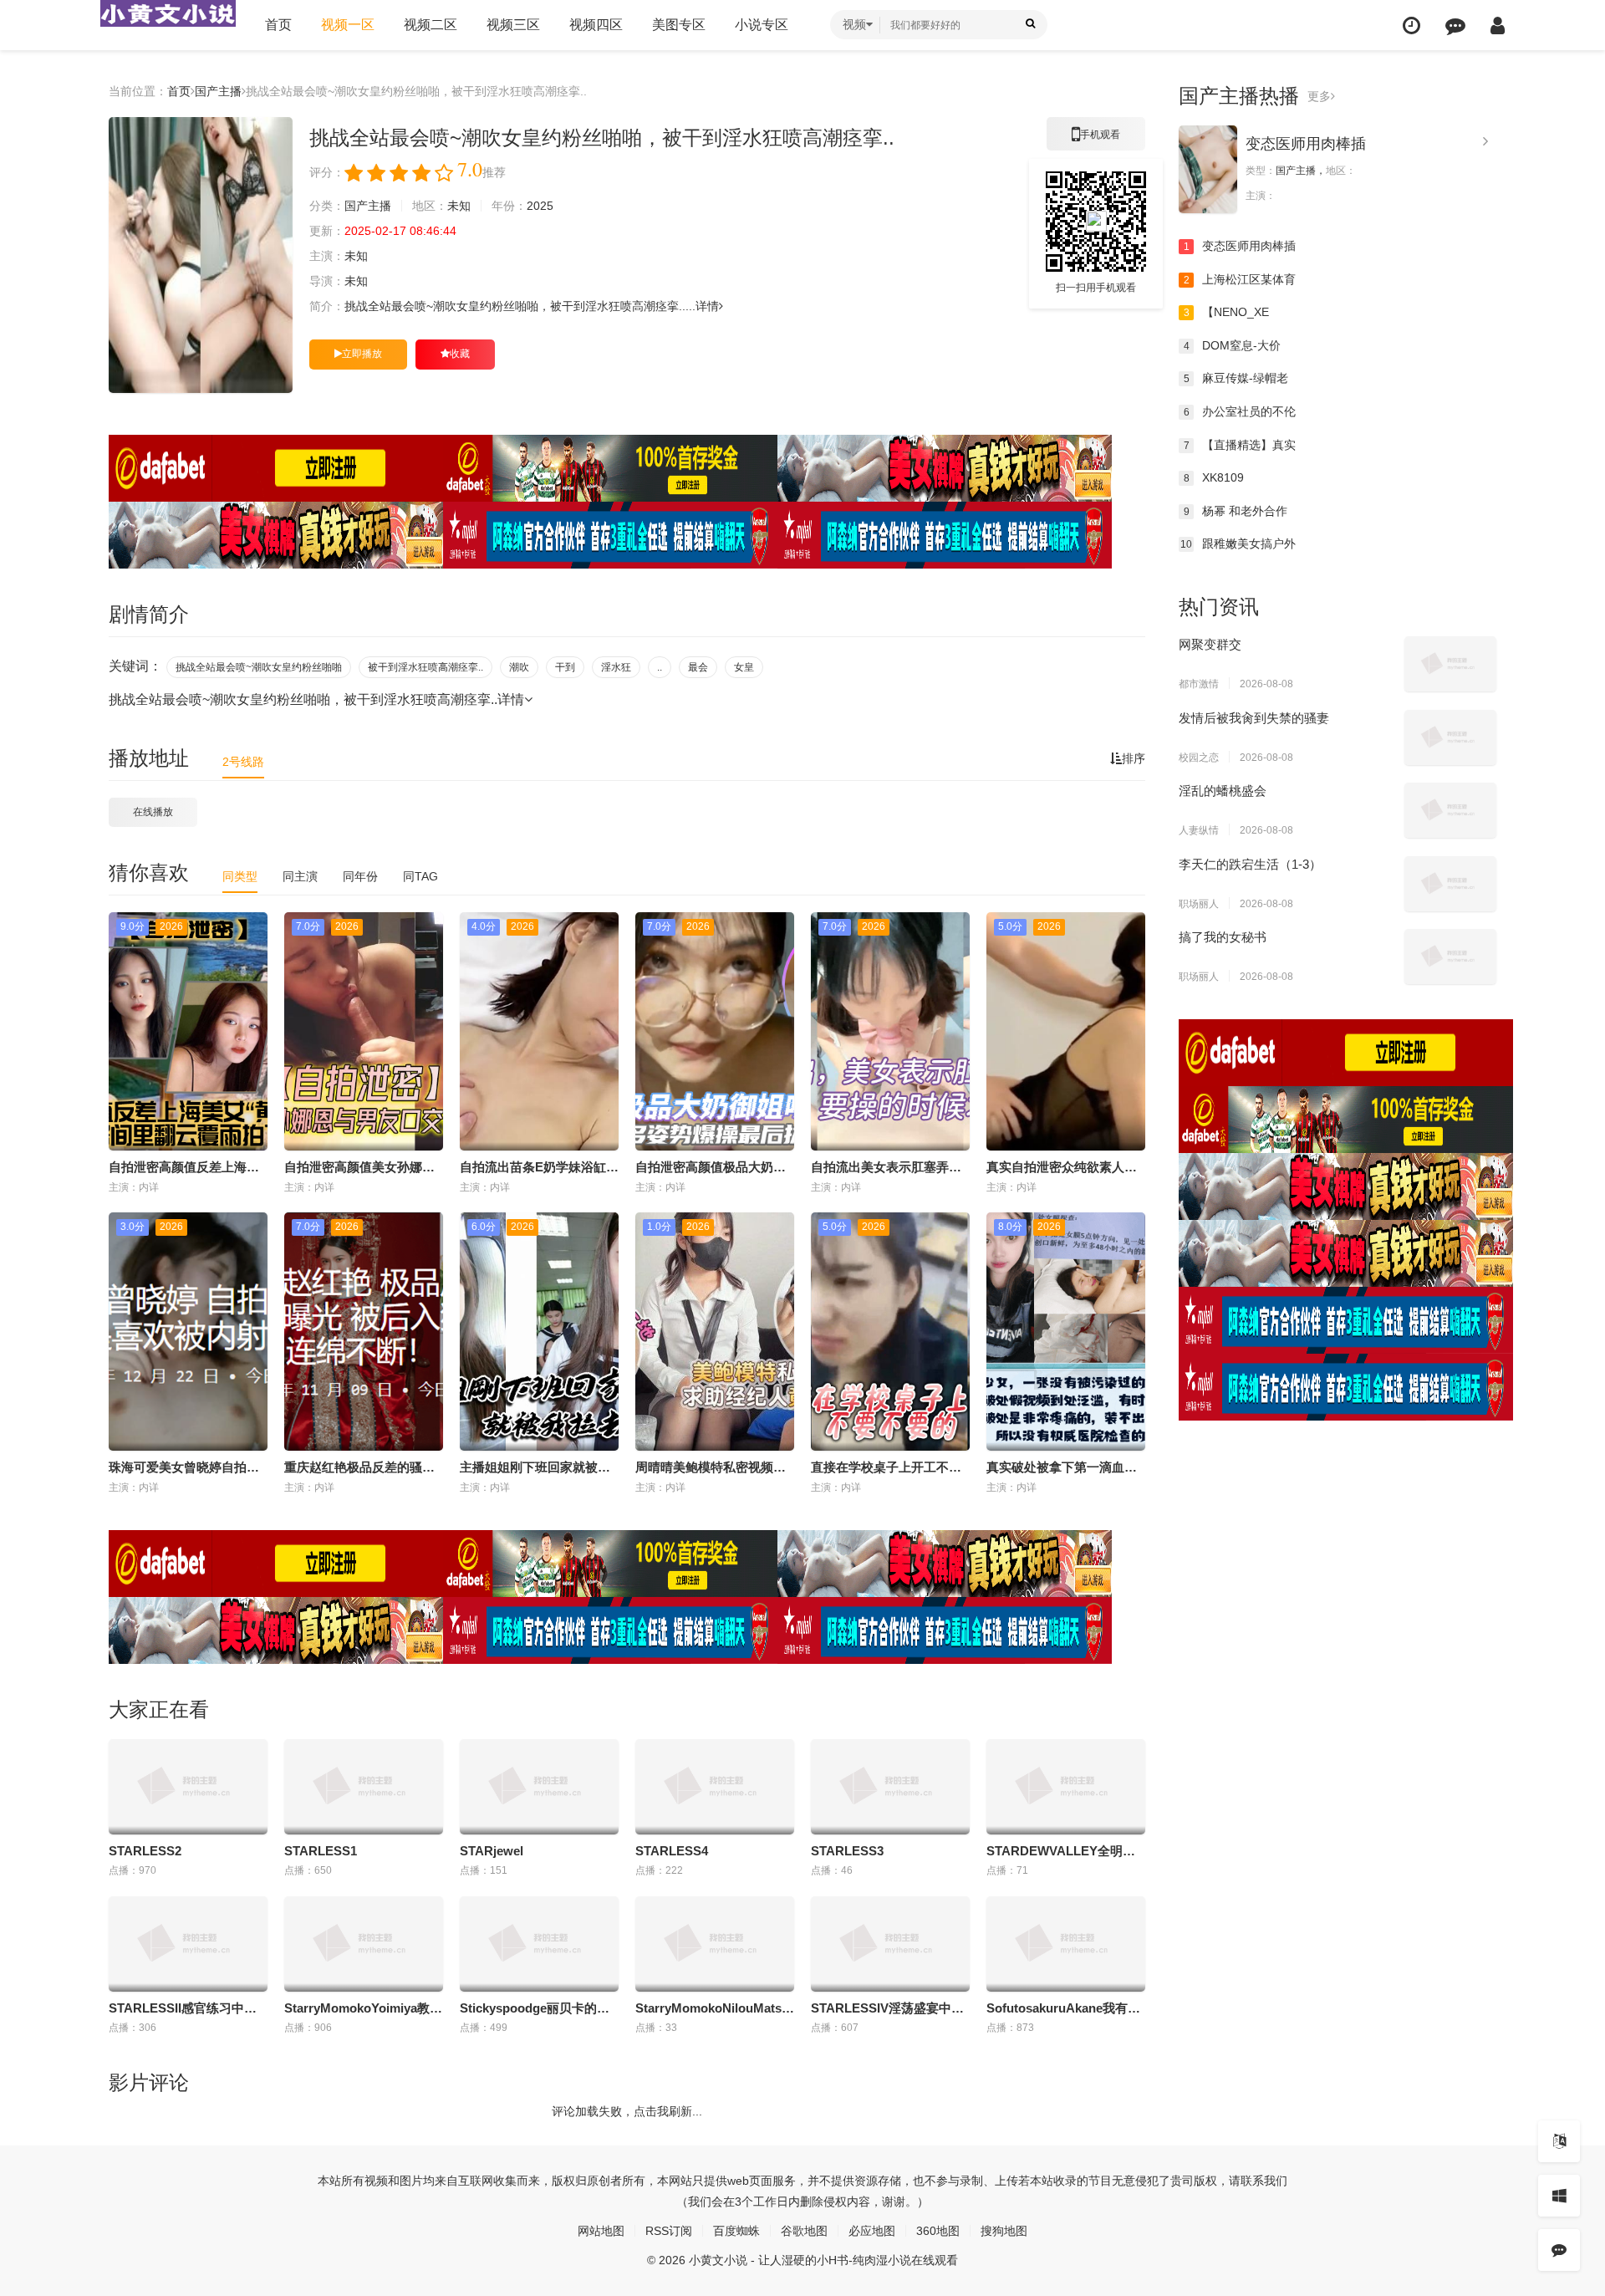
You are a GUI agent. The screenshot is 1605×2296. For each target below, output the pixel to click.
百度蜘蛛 (736, 2231)
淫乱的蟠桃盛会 (1223, 791)
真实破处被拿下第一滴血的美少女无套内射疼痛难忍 (1131, 1467)
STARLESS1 (321, 1851)
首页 (278, 25)
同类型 (240, 876)
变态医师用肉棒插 (1306, 144)
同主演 (300, 876)
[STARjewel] (539, 1787)
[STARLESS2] (188, 1787)
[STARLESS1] (364, 1787)
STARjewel (492, 1851)
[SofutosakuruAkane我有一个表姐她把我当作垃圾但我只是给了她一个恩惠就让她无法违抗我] (1066, 1944)
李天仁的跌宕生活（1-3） (1250, 864)
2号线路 (243, 762)
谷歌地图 (804, 2231)
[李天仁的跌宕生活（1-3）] (1450, 884)
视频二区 (431, 25)
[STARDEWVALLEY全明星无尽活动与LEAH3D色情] (1066, 1787)
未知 (459, 206)
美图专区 (679, 25)
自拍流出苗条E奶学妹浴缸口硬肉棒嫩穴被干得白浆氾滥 (614, 1167)
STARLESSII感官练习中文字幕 (195, 2008)
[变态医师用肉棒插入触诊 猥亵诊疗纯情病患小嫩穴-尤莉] (1208, 169)
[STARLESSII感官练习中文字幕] (188, 1944)
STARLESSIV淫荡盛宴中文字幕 (900, 2008)
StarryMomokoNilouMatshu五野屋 (735, 2008)
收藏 (460, 354)
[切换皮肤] (1559, 2196)
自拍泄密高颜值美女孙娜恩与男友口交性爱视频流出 (428, 1167)
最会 (698, 667)
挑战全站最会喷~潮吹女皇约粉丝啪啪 (259, 667)
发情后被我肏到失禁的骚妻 (1254, 718)
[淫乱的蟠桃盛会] (1450, 810)
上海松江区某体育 (1240, 279)
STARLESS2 (145, 1851)
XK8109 (1214, 477)
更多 (1319, 96)
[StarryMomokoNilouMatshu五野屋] (715, 1944)
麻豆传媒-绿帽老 (1236, 378)
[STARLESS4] (715, 1787)
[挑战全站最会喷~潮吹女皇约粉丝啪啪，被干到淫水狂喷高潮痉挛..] (201, 255)
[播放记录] (1411, 26)
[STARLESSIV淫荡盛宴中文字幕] (890, 1944)
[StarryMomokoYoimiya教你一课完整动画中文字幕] (364, 1944)
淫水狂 (616, 667)
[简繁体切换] (1559, 2141)
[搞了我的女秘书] (1450, 957)
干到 (565, 667)
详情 (707, 306)
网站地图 (601, 2231)
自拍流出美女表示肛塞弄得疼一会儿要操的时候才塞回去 (968, 1167)
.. (660, 667)
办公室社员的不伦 (1240, 411)
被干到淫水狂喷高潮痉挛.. (425, 667)
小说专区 (762, 25)
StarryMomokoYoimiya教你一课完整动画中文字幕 (426, 2008)
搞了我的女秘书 (1223, 937)
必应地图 (872, 2231)
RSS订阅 (669, 2231)
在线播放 (153, 812)
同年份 (360, 876)
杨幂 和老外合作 (1236, 511)
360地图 (938, 2231)
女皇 (744, 667)
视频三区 (513, 25)
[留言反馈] (1455, 26)
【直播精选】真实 (1240, 445)
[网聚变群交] (1450, 664)
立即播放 (362, 354)
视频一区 (348, 25)
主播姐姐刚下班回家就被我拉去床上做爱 (573, 1467)
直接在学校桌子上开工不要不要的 (905, 1467)
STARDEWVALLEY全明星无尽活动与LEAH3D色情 (1130, 1851)
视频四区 (596, 25)
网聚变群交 (1210, 644)
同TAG (420, 876)
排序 (1134, 758)
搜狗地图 (1004, 2231)
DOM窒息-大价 (1233, 345)
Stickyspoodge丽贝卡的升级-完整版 (562, 2008)
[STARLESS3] (890, 1787)
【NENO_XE (1227, 312)
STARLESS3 (847, 1851)
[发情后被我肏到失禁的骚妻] (1450, 737)
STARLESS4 (672, 1851)
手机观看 (1096, 140)
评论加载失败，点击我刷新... (627, 2111)
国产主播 (218, 91)
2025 (540, 206)
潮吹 (519, 667)
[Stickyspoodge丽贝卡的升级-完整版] (539, 1944)
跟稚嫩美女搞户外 (1238, 543)
